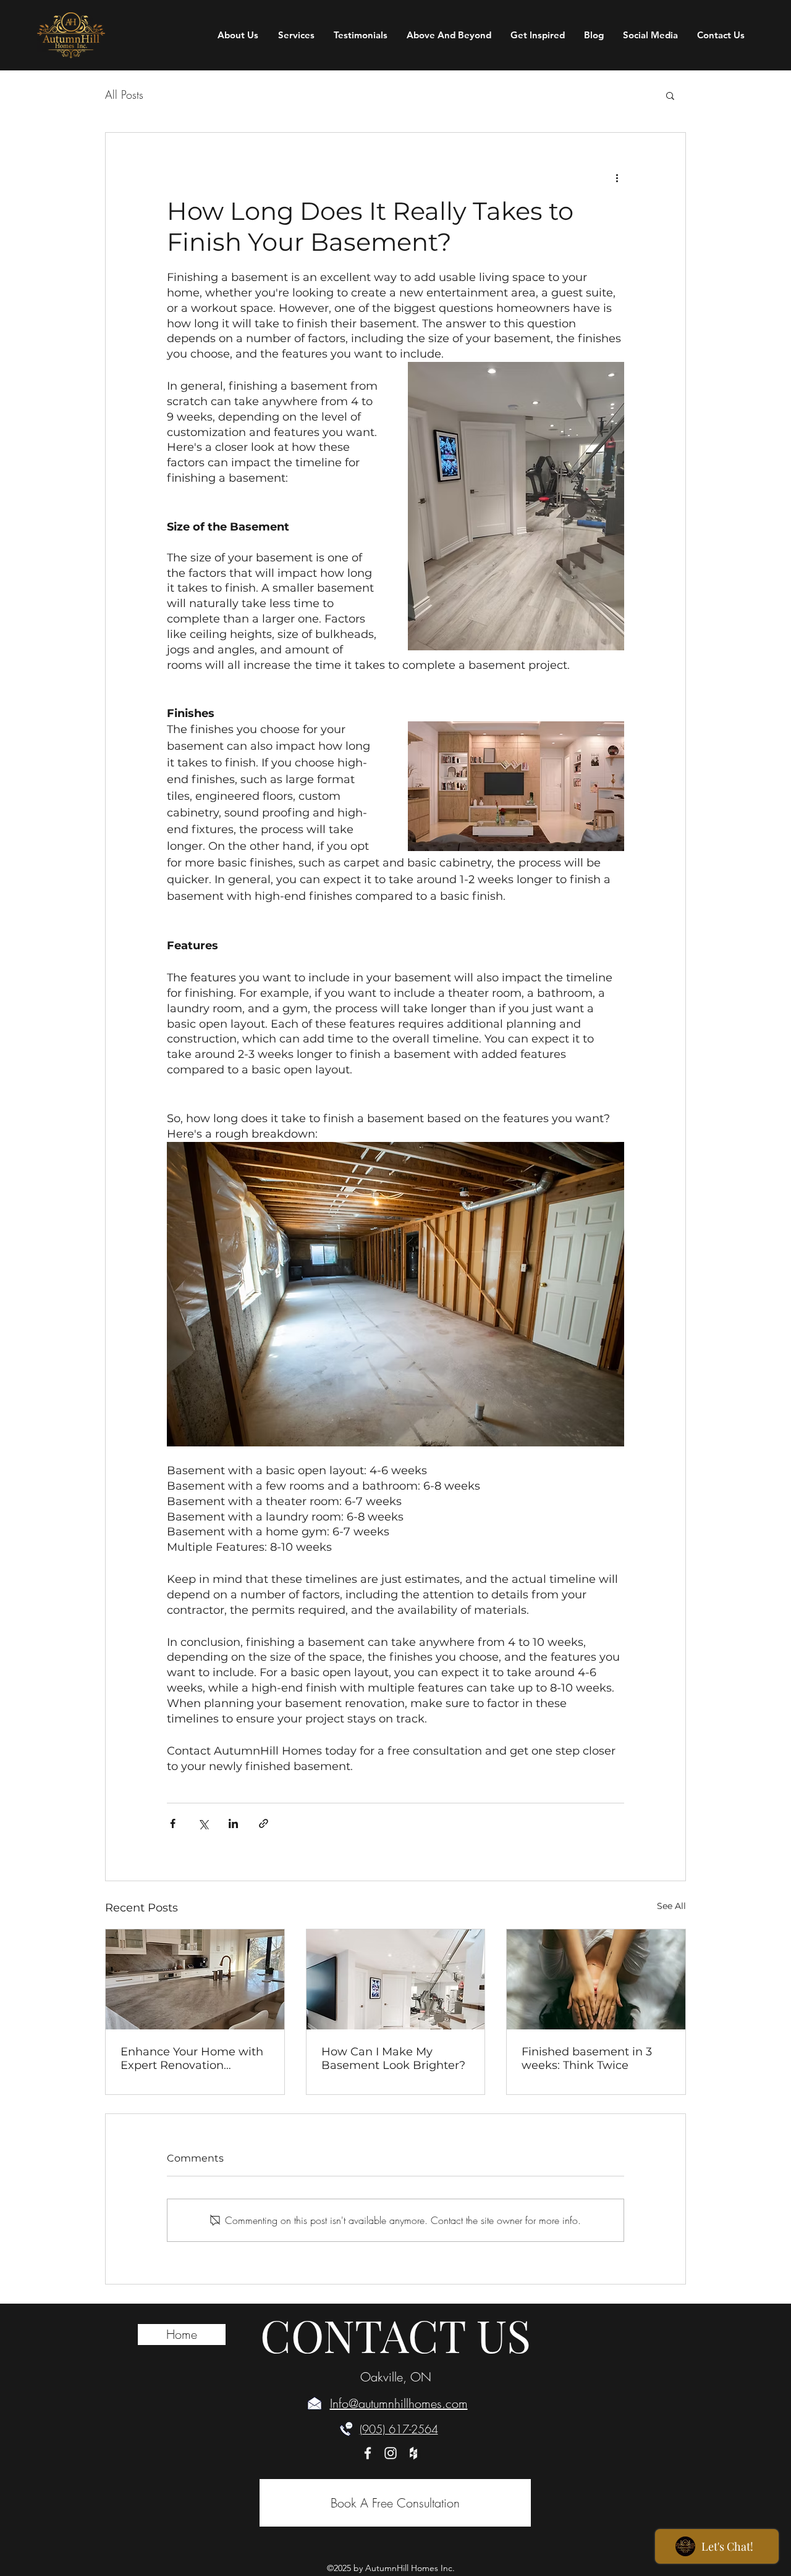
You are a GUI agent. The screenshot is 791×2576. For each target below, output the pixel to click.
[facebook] (368, 2453)
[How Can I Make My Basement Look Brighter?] (396, 1979)
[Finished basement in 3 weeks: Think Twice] (596, 1979)
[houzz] (413, 2453)
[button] (670, 95)
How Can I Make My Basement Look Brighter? (393, 2058)
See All (671, 1906)
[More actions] (617, 177)
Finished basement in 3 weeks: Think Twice (587, 2058)
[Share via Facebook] (173, 1823)
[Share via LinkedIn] (233, 1823)
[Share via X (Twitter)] (203, 1823)
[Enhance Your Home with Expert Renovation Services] (195, 1979)
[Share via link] (264, 1823)
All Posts (124, 94)
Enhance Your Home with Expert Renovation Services (192, 2058)
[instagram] (391, 2453)
